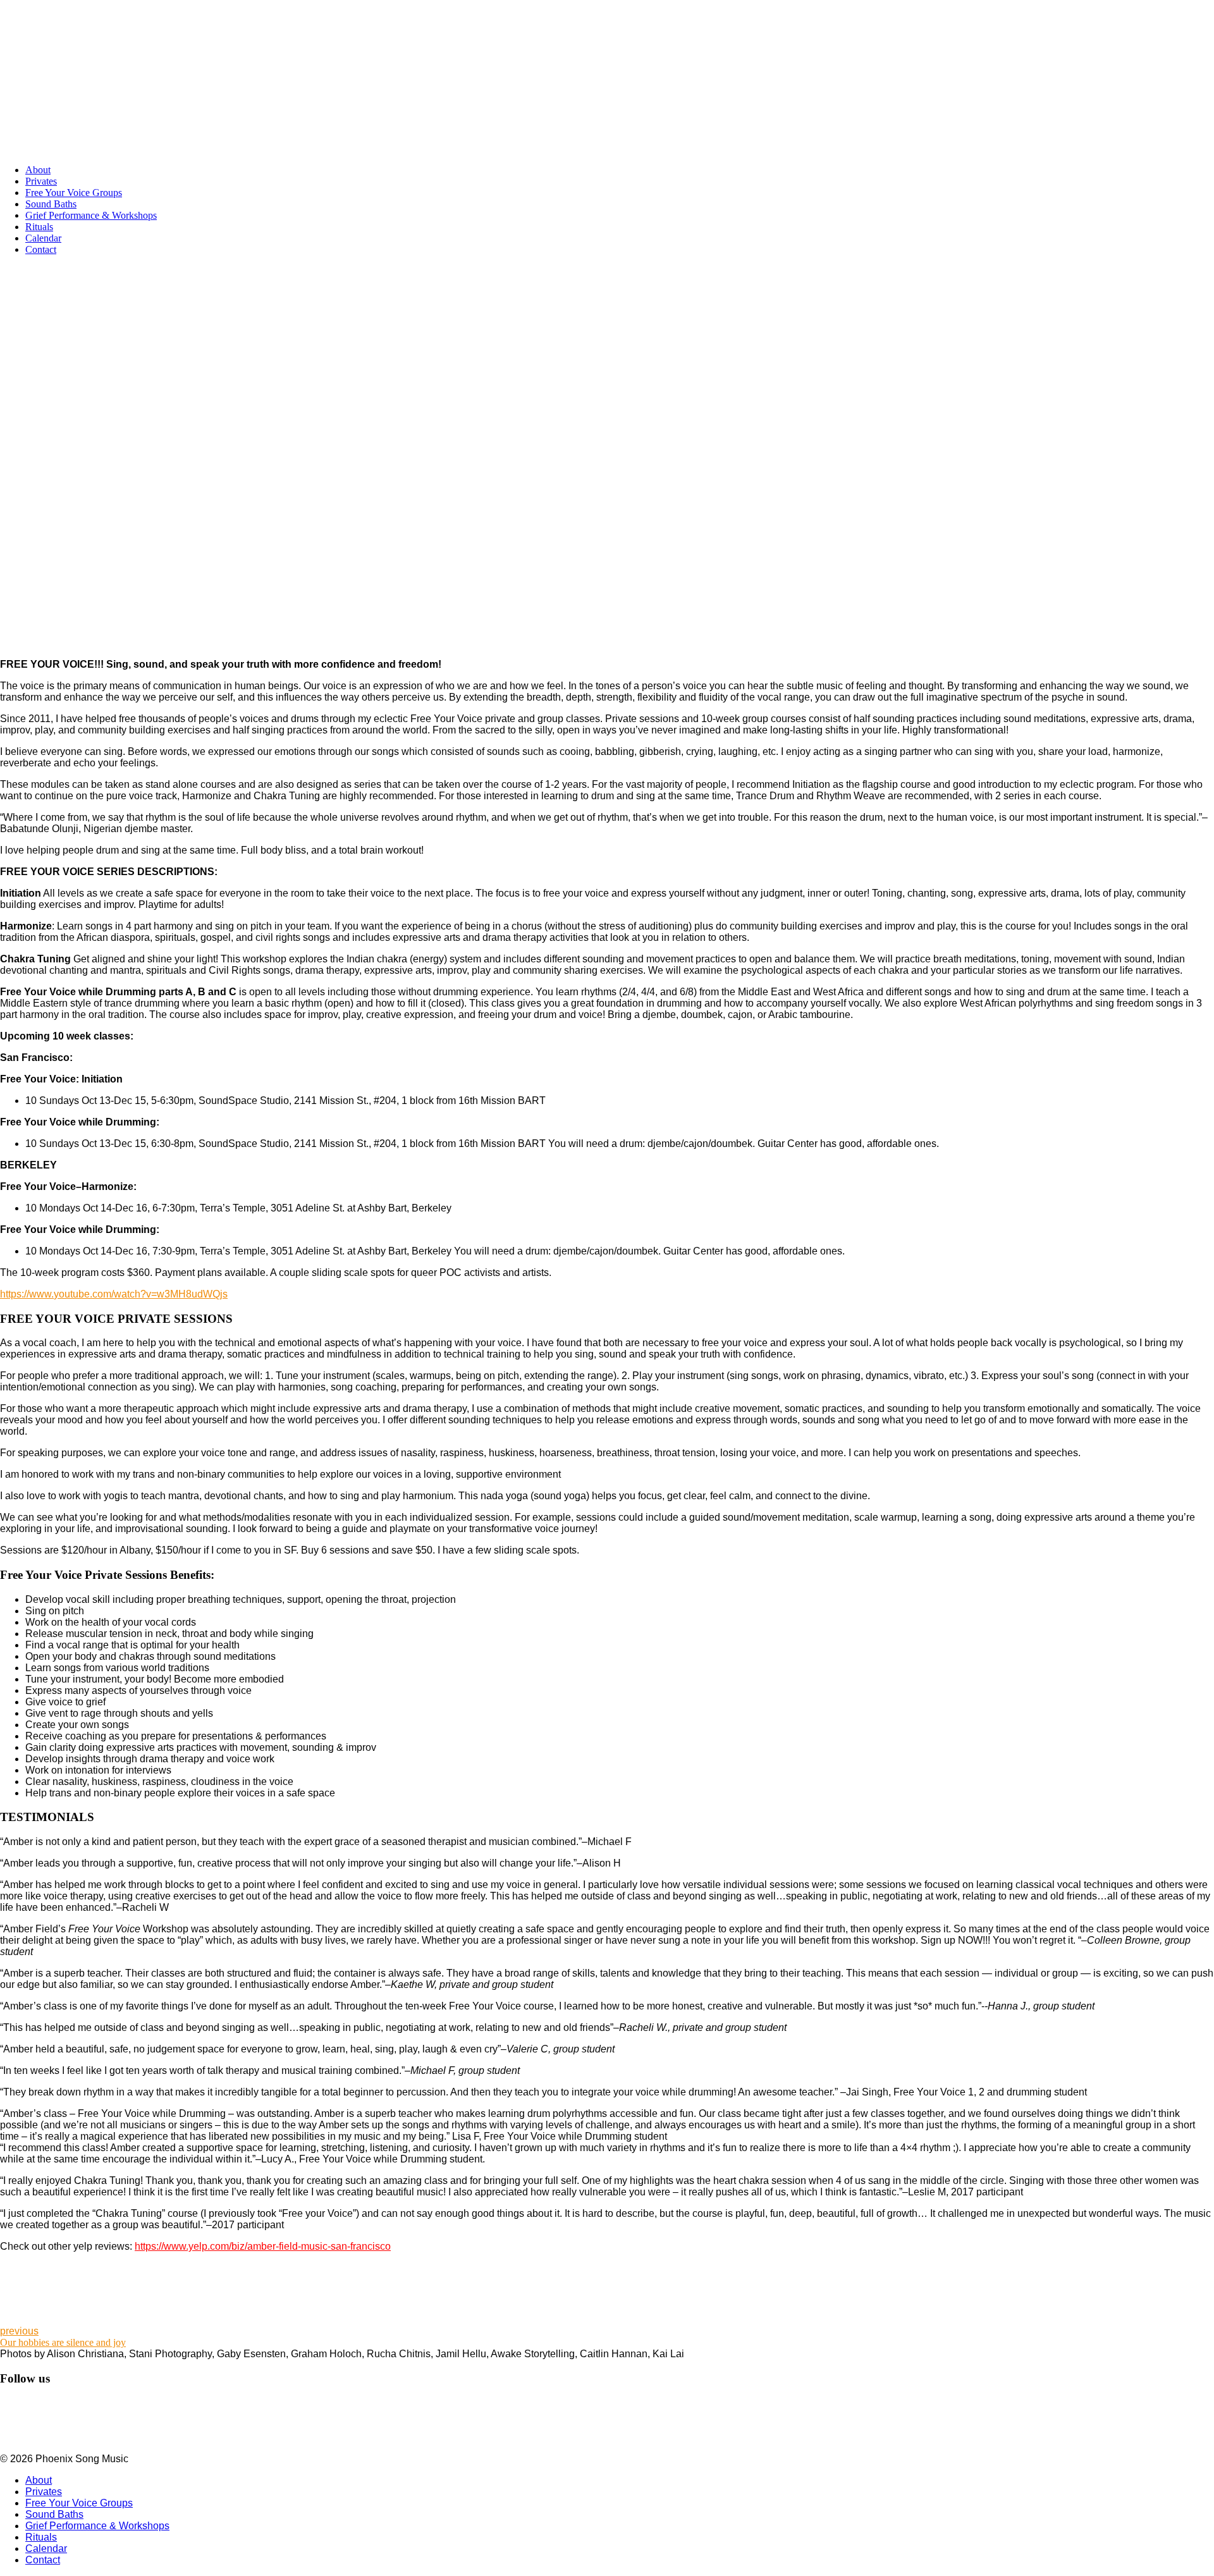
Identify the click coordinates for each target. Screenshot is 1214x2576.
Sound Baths (51, 204)
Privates (41, 181)
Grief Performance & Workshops (91, 215)
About (38, 170)
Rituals (39, 227)
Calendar (43, 238)
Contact (41, 249)
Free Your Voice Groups (74, 193)
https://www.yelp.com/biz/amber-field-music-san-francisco (263, 2246)
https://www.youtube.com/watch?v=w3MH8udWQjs (114, 1294)
